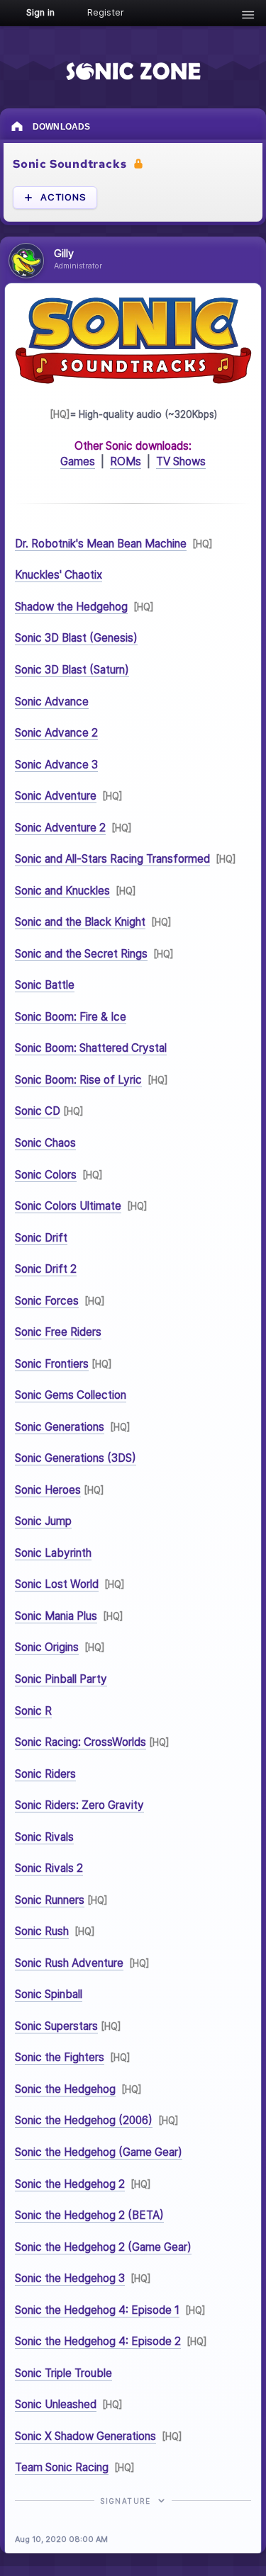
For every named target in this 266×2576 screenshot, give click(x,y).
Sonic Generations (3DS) (76, 1458)
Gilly (64, 254)
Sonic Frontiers (52, 1363)
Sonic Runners (50, 1899)
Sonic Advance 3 (56, 764)
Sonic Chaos (45, 1143)
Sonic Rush (42, 1931)
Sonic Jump (43, 1521)
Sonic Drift (41, 1237)
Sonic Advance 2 (56, 733)
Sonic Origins (47, 1647)
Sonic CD (38, 1111)
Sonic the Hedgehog (65, 2089)
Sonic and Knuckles (62, 890)
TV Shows (181, 461)
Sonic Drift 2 (46, 1269)
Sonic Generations (60, 1426)
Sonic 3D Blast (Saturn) (72, 670)
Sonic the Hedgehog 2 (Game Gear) (103, 2246)
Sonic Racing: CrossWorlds (81, 1742)
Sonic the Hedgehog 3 (70, 2278)
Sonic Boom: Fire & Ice (71, 1017)
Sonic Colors (46, 1174)
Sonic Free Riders (58, 1332)
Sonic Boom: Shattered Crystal (91, 1048)
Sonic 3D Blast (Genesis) (76, 638)
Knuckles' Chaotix (59, 575)
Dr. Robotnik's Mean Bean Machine (101, 544)
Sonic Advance (52, 701)
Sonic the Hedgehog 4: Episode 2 (98, 2341)
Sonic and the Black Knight (80, 922)
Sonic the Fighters (60, 2057)
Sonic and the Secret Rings (81, 954)
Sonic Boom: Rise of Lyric (78, 1080)
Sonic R (33, 1710)
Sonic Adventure (56, 796)
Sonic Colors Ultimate (68, 1206)
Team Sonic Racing (62, 2467)
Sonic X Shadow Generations (85, 2435)
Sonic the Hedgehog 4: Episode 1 (97, 2309)
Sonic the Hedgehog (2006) (84, 2120)
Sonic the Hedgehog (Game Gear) (99, 2152)
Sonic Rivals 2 (49, 1868)
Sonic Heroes (48, 1490)
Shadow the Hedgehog (71, 607)
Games (78, 461)
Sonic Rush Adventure (69, 1963)
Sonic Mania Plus (56, 1616)
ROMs (126, 461)
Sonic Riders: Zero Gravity (79, 1805)
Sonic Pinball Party (61, 1679)
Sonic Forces (47, 1300)
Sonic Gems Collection (71, 1395)
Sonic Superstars (56, 2026)
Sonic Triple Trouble (63, 2372)
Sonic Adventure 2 (60, 827)
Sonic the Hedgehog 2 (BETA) (89, 2215)
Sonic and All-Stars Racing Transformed (112, 859)
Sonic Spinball (49, 1994)
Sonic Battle (45, 985)
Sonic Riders (45, 1773)
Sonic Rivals (44, 1836)
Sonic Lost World (57, 1584)
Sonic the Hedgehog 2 (70, 2183)
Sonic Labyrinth (53, 1553)
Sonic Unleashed (56, 2404)
